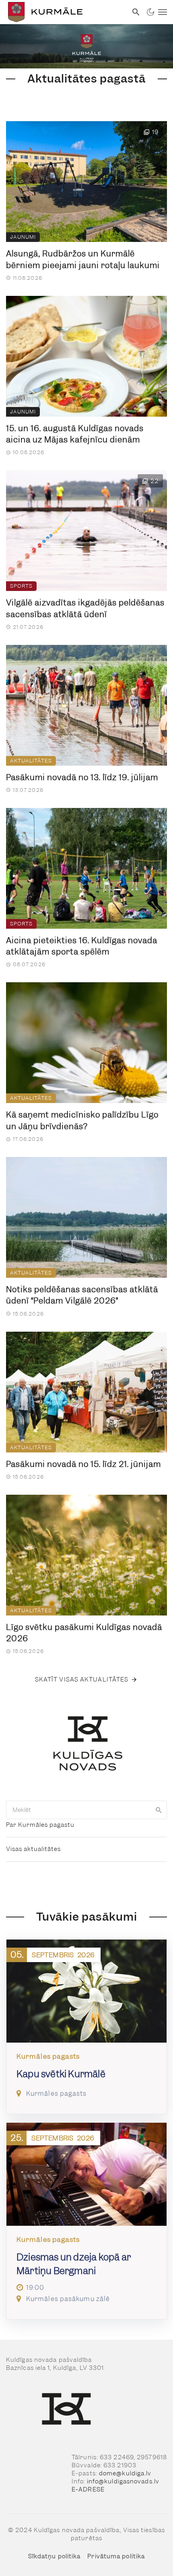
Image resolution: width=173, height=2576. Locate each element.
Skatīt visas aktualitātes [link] (82, 1679)
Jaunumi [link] (23, 237)
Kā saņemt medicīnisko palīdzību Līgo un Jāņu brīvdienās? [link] (82, 1121)
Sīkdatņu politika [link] (55, 2556)
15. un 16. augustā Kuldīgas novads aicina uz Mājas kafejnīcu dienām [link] (75, 434)
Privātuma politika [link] (116, 2556)
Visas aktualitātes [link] (33, 1849)
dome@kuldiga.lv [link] (125, 2473)
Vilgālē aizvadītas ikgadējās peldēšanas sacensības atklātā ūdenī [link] (85, 608)
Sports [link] (21, 586)
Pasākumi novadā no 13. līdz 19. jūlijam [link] (82, 777)
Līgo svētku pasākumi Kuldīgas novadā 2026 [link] (84, 1633)
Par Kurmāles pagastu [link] (40, 1825)
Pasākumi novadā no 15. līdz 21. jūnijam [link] (83, 1464)
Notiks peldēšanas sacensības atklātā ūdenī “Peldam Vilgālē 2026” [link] (82, 1295)
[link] (64, 12)
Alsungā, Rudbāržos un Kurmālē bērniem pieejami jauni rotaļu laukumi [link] (84, 259)
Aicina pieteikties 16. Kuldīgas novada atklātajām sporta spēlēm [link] (82, 946)
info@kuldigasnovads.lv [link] (123, 2481)
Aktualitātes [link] (31, 761)
